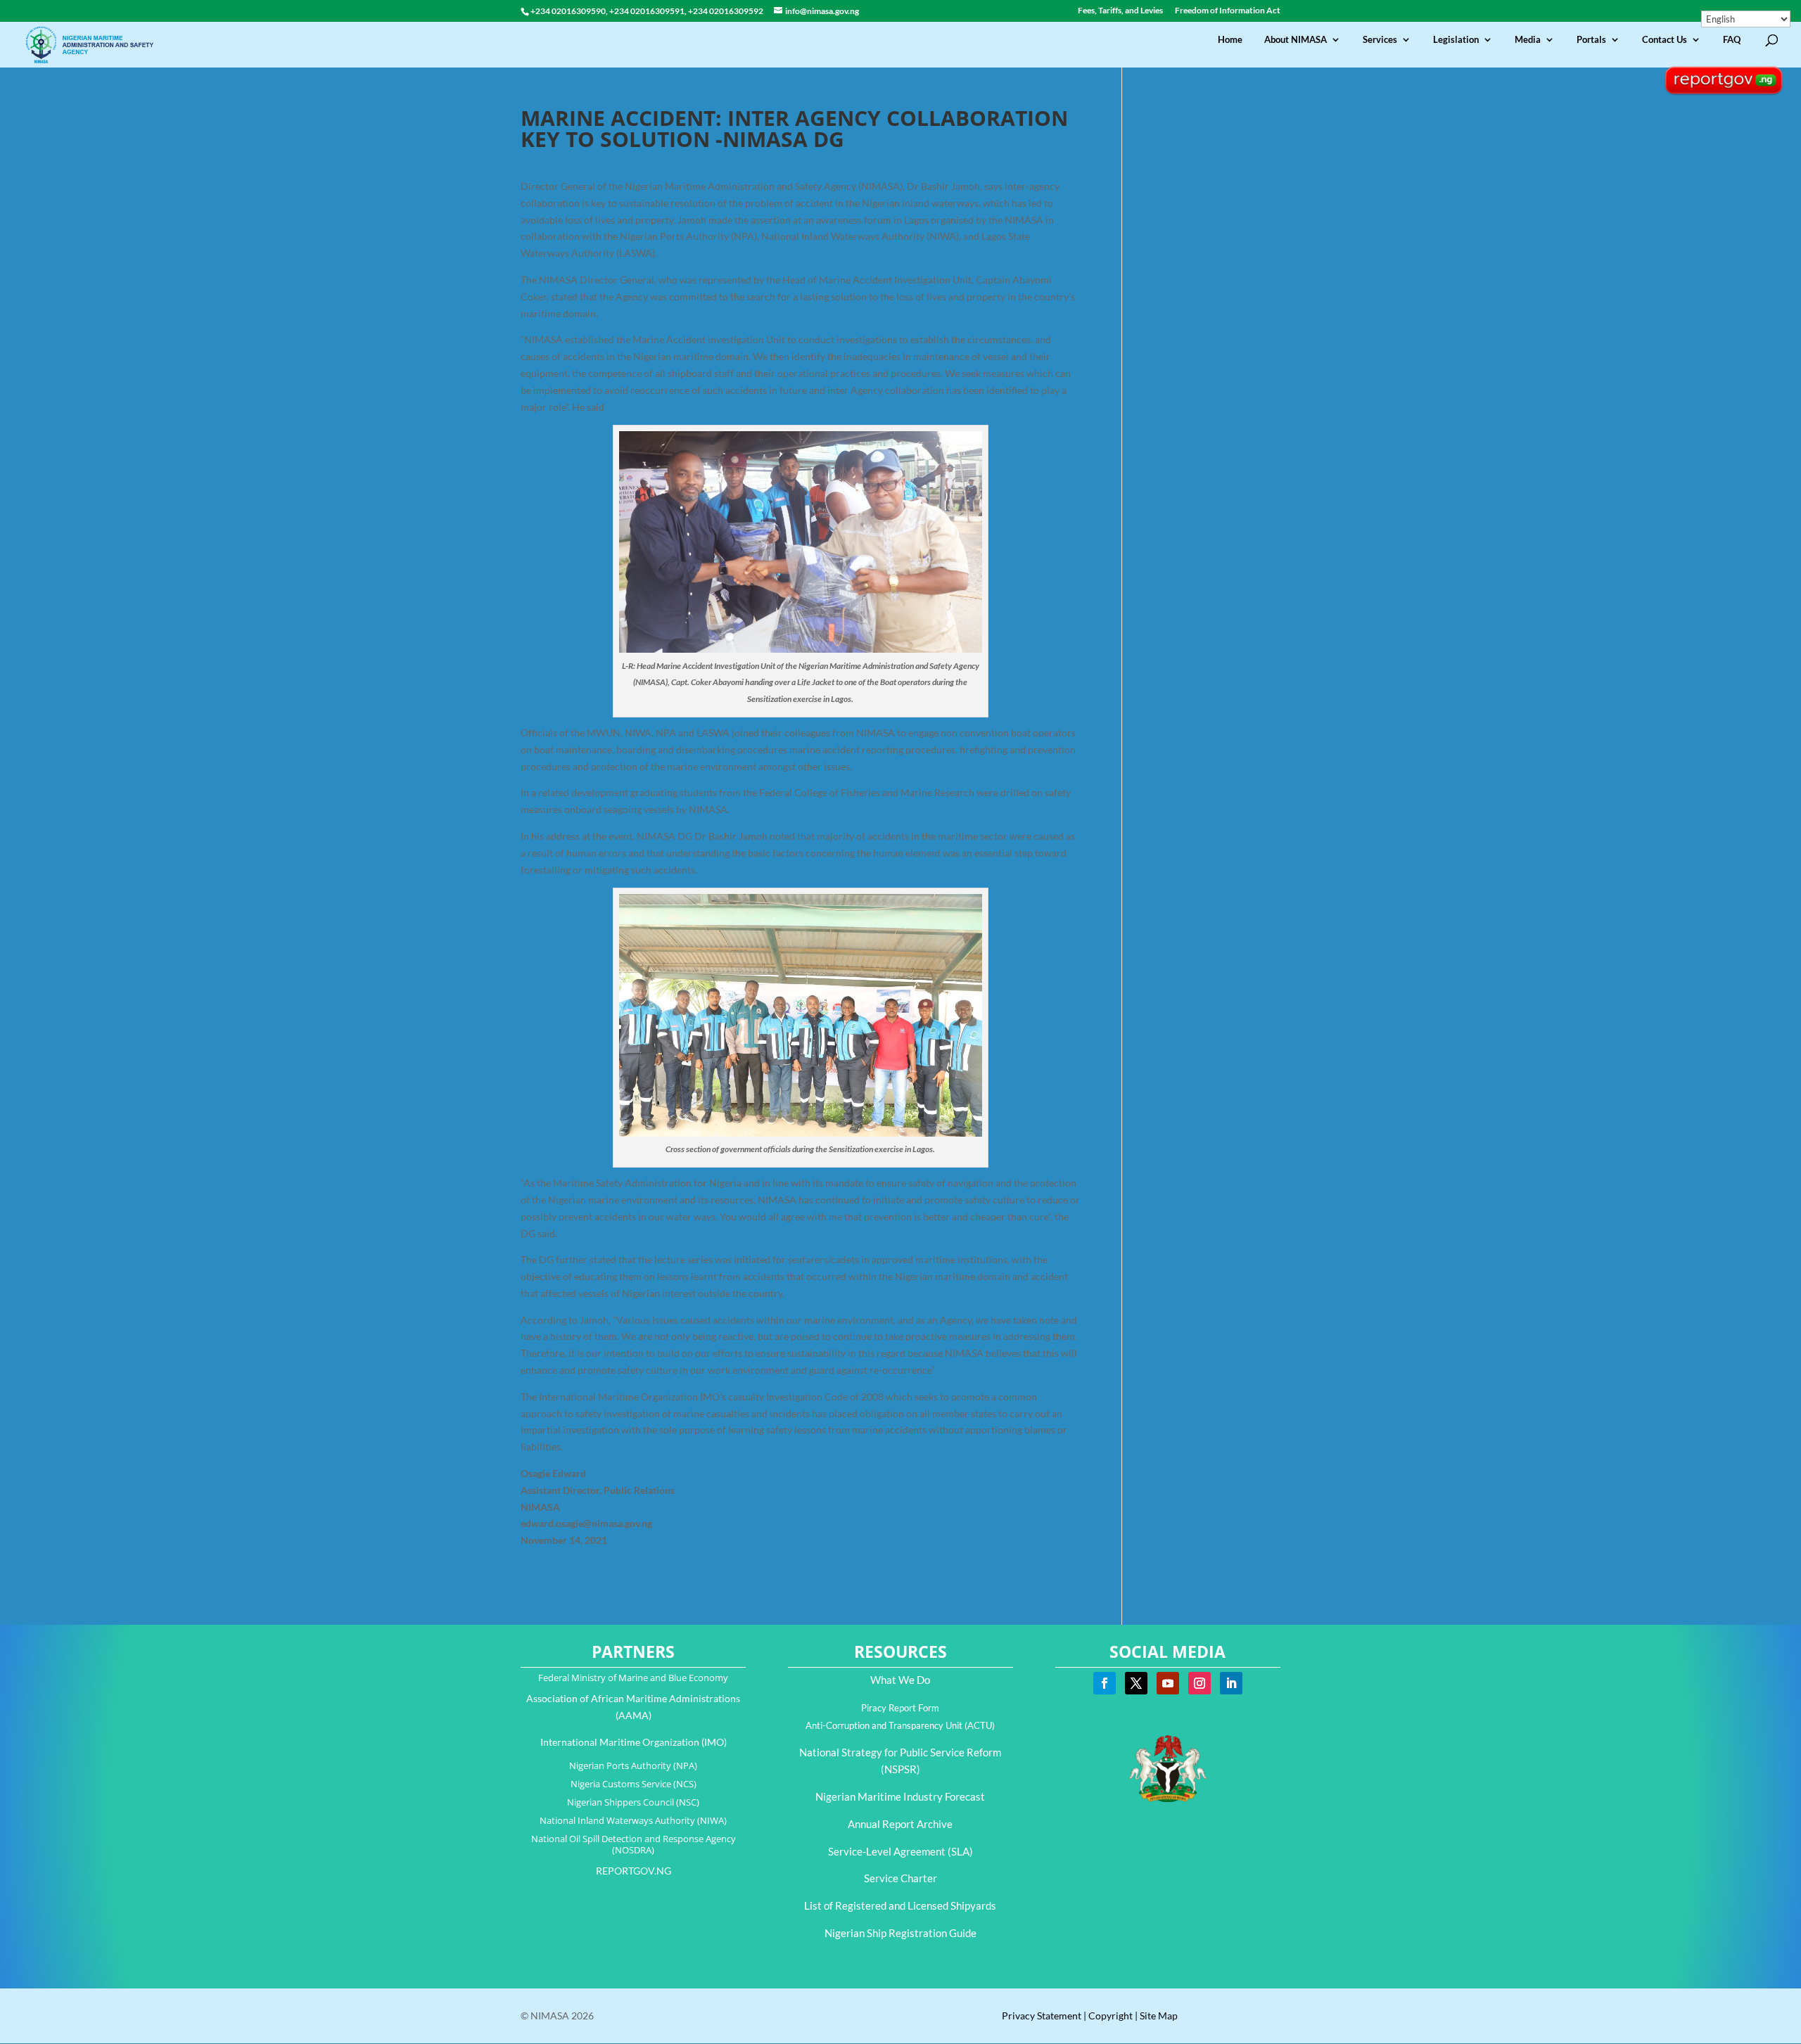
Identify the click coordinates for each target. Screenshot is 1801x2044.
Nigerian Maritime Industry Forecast (900, 1796)
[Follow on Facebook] (1105, 1683)
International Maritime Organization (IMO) (634, 1742)
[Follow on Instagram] (1199, 1683)
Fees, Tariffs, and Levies (1120, 11)
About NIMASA (1296, 40)
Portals (1591, 40)
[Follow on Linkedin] (1231, 1683)
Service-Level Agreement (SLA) (900, 1851)
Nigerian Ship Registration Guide (900, 1933)
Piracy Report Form (900, 1708)
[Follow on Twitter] (1136, 1683)
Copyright (1110, 2016)
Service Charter (900, 1878)
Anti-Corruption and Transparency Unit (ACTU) (900, 1725)
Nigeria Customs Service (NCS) (634, 1784)
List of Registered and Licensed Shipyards (900, 1905)
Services (1380, 40)
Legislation (1456, 40)
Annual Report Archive (900, 1824)
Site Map (1159, 2016)
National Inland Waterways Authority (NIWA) (633, 1820)
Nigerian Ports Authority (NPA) (633, 1765)
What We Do (900, 1680)
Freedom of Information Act (1228, 11)
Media (1528, 40)
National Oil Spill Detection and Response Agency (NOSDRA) (634, 1844)
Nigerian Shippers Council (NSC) (633, 1802)
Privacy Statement (1042, 2016)
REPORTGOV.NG (634, 1871)
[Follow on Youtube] (1168, 1683)
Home (1230, 40)
